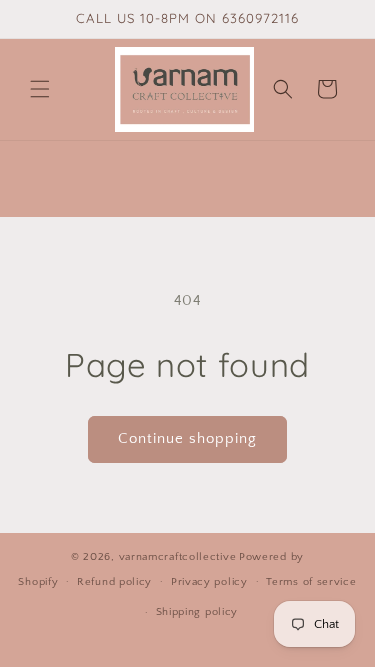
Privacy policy (209, 582)
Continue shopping (187, 438)
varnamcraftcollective (178, 557)
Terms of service (311, 582)
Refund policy (114, 582)
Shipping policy (197, 612)
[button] (40, 89)
